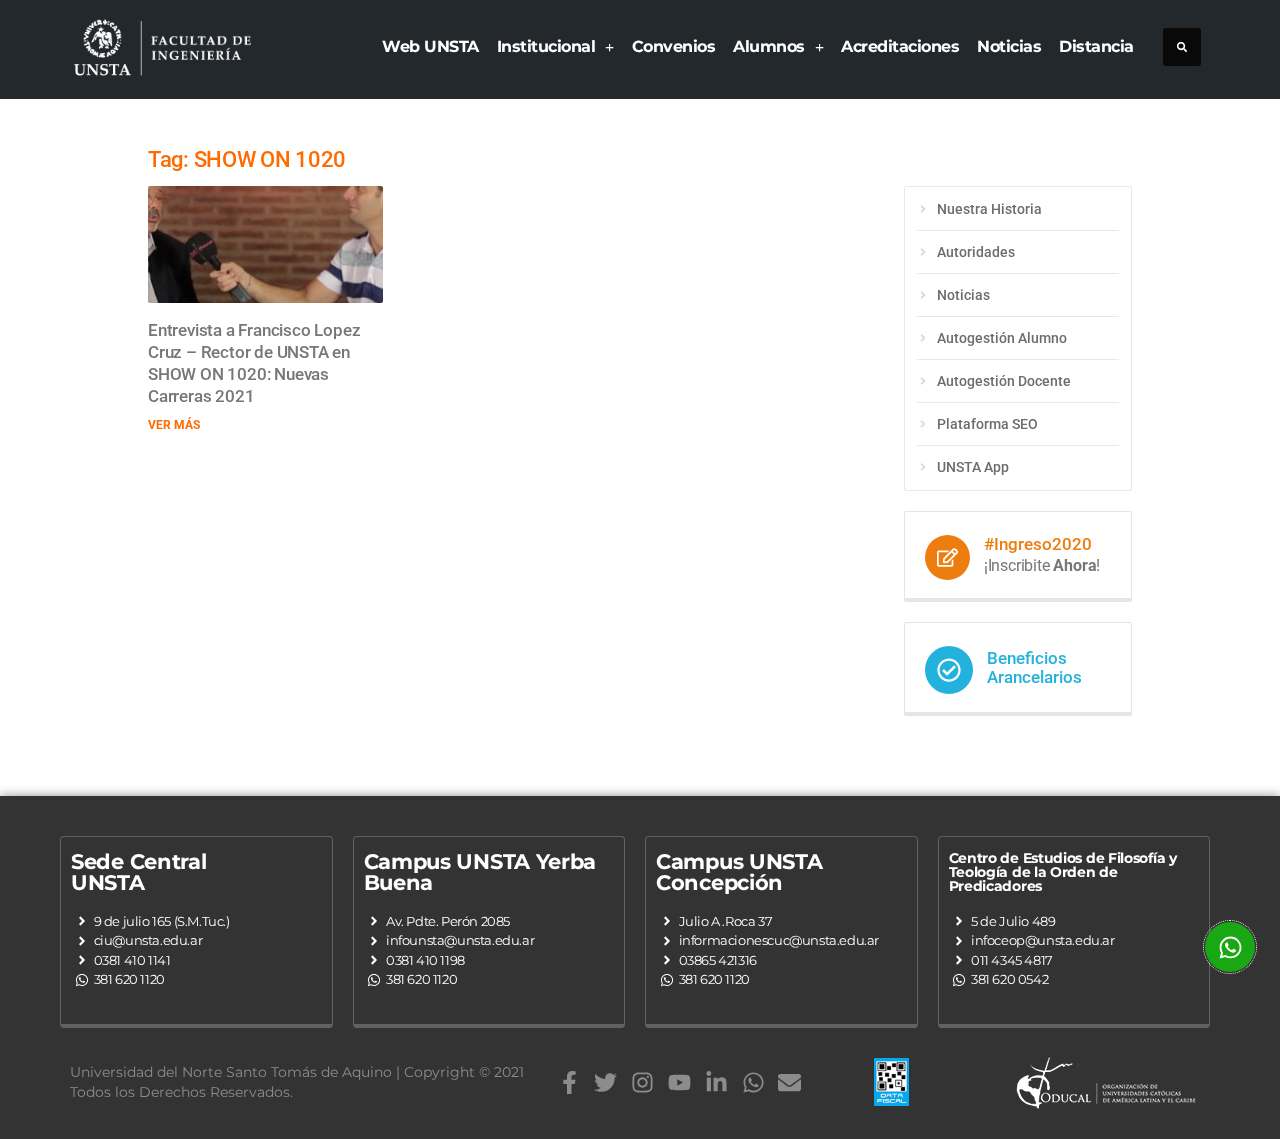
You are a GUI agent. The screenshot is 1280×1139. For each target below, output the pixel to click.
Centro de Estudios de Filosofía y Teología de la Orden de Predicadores (1063, 872)
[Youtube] (679, 1082)
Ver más (174, 425)
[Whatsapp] (753, 1082)
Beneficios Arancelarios (1034, 667)
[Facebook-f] (569, 1082)
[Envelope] (789, 1082)
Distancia (1096, 46)
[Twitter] (605, 1082)
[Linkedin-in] (716, 1082)
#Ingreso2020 (1038, 544)
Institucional (546, 46)
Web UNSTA (430, 46)
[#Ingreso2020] (947, 557)
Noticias (1009, 46)
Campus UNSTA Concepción (739, 872)
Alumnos (769, 46)
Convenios (674, 46)
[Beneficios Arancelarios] (949, 670)
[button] (1182, 47)
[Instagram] (642, 1082)
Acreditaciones (900, 46)
